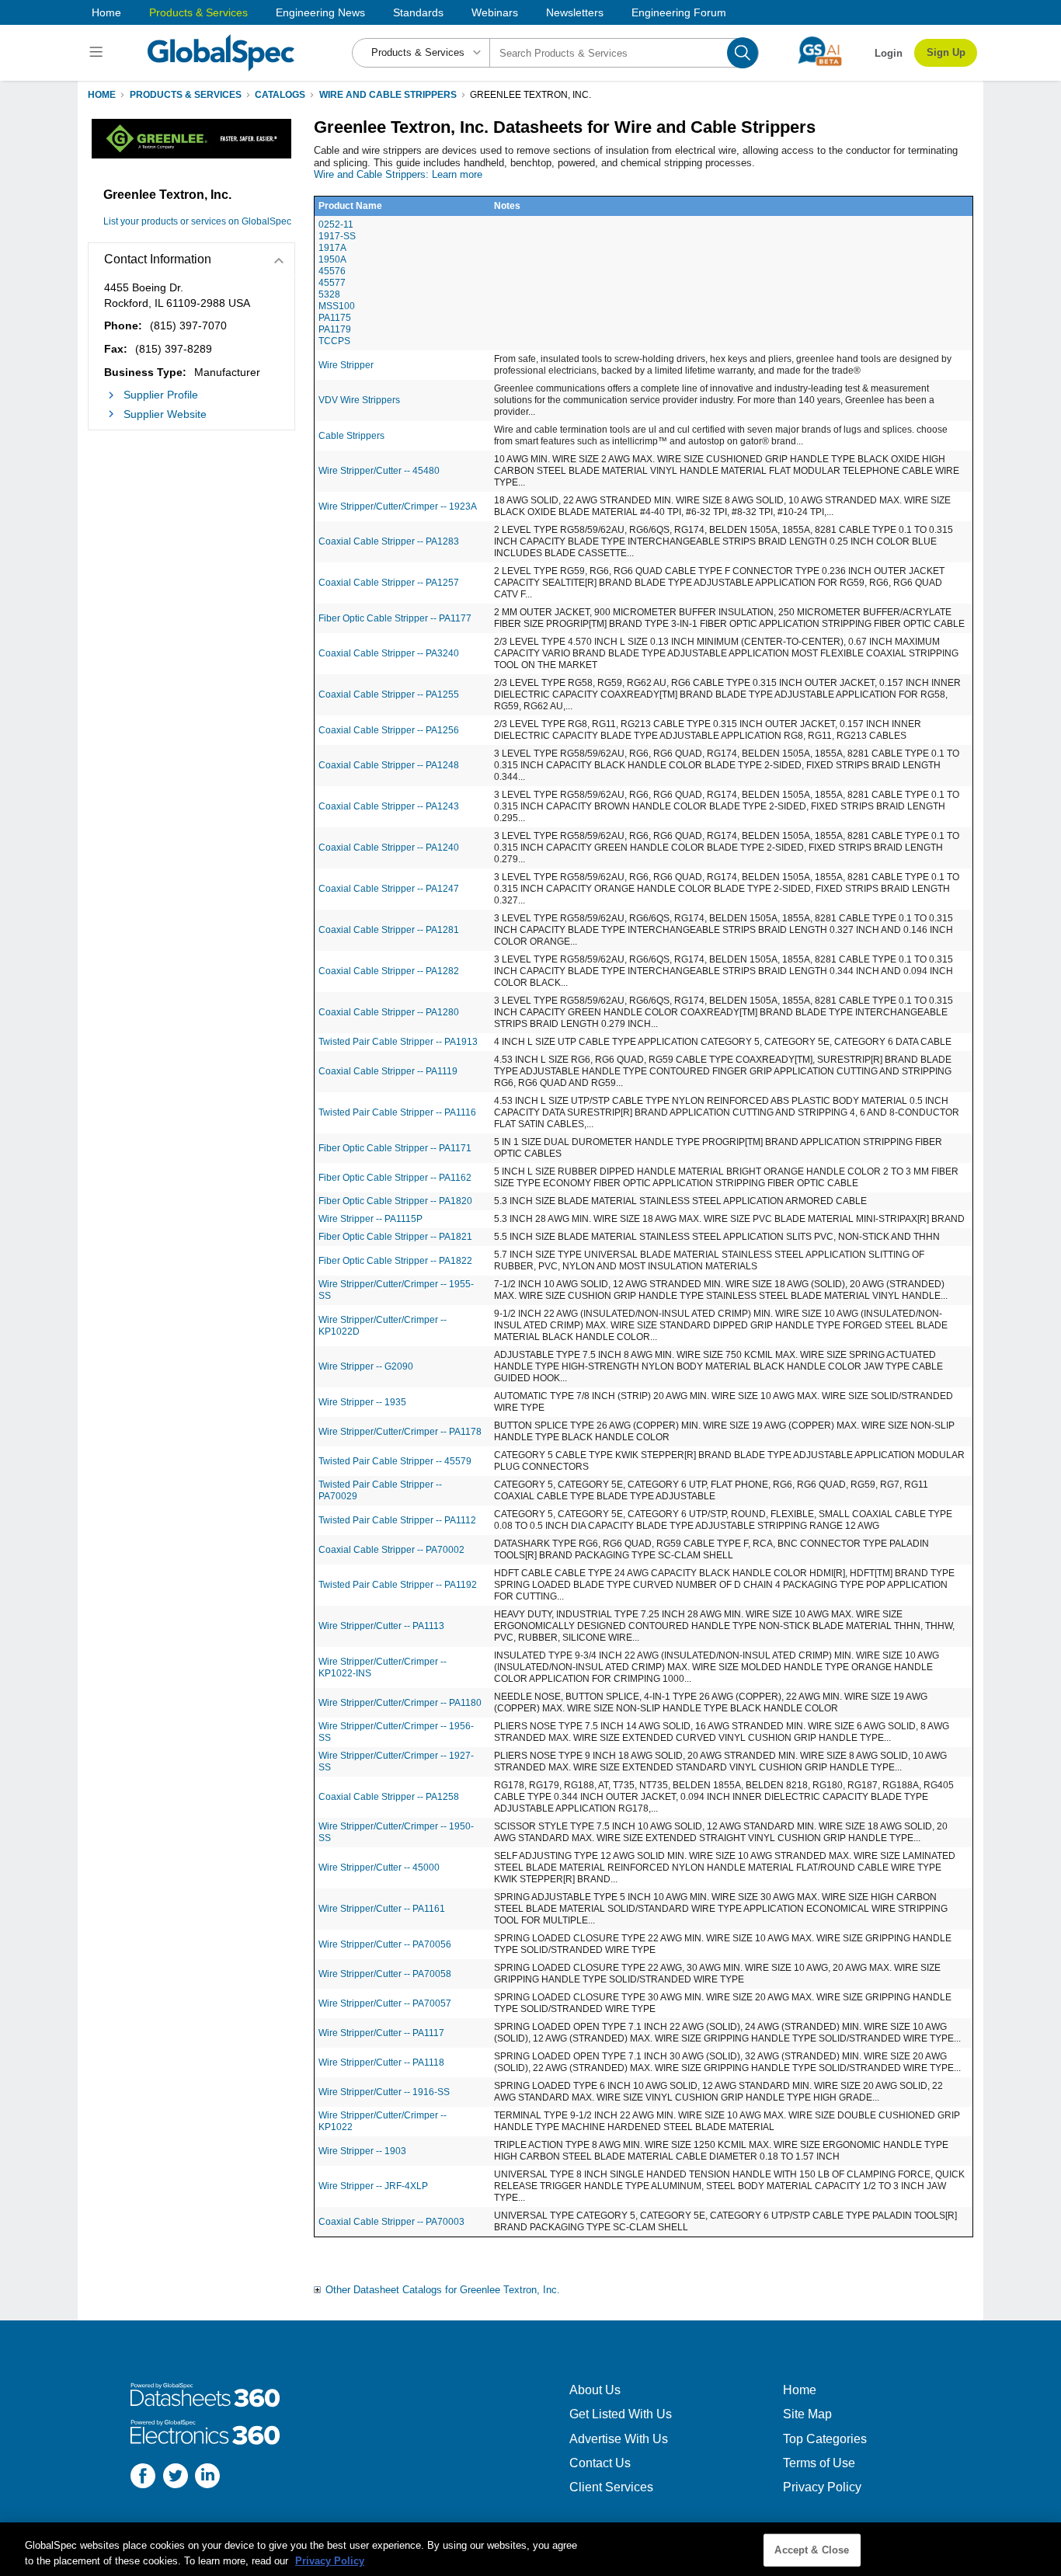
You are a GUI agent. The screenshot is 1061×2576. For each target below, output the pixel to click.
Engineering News (320, 12)
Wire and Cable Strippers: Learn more (398, 174)
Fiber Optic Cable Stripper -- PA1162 (395, 1178)
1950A (332, 259)
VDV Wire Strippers (359, 400)
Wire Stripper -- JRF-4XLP (373, 2186)
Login (889, 53)
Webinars (495, 12)
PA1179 (335, 329)
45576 (332, 271)
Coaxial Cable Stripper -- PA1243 (389, 806)
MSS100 (337, 306)
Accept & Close (812, 2550)
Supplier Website (165, 414)
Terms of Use (819, 2463)
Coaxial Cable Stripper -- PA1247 (389, 889)
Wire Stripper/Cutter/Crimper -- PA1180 (400, 1703)
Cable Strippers (351, 436)
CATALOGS (280, 95)
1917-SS (337, 236)
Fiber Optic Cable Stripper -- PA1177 (395, 618)
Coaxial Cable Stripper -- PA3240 (389, 653)
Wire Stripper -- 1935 (362, 1402)
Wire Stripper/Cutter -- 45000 (379, 1868)
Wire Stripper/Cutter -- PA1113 (381, 1626)
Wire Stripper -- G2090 (366, 1366)
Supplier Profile (161, 395)
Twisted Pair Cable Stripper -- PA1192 (398, 1585)
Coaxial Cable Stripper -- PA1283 (389, 541)
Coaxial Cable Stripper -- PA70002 (391, 1550)
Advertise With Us (619, 2439)
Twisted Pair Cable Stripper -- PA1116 (397, 1112)
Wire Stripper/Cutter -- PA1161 (382, 1909)
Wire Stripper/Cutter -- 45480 (379, 471)
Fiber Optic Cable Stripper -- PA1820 (395, 1201)
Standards (418, 12)
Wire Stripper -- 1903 (362, 2151)
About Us (595, 2390)
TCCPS (334, 341)
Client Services (611, 2487)
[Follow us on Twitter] (176, 2478)
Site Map (807, 2414)
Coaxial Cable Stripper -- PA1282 (389, 971)
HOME (102, 95)
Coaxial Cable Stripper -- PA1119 (388, 1071)
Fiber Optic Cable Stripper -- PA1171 (395, 1148)
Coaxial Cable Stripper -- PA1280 (389, 1012)
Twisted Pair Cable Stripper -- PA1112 (397, 1520)
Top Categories (825, 2439)
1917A (332, 248)
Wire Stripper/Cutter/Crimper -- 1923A (398, 506)
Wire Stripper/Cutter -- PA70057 (385, 2003)
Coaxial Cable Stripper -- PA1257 (389, 583)
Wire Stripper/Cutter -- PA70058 (385, 1974)
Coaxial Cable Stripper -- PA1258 (389, 1797)
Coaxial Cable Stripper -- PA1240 (389, 848)
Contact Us (600, 2463)
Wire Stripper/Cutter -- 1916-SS (384, 2092)
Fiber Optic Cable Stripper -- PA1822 (395, 1261)
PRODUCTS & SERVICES (186, 95)
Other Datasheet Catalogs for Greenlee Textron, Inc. (443, 2290)
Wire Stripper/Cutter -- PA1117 (381, 2033)
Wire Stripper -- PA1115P (370, 1219)
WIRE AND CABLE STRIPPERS (388, 95)
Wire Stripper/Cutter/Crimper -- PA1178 (400, 1432)
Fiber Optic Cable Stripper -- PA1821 (395, 1237)
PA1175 (335, 318)
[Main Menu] (98, 53)
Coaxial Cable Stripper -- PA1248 (389, 765)
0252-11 (336, 225)
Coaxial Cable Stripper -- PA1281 (389, 930)
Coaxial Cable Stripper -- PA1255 (389, 694)
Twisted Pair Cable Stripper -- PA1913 (398, 1042)
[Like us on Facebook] (143, 2478)
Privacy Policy (822, 2487)
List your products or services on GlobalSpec (197, 221)
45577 (332, 283)
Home (106, 12)
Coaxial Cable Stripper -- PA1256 (389, 730)
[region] (530, 2549)
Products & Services (198, 12)
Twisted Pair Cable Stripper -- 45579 (395, 1461)
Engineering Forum (679, 12)
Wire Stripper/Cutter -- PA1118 (381, 2063)
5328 (329, 294)
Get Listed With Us (621, 2414)
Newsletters (575, 12)
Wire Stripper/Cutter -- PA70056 (385, 1944)
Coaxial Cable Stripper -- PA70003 (391, 2222)
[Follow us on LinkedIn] (207, 2478)
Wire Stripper (346, 365)
